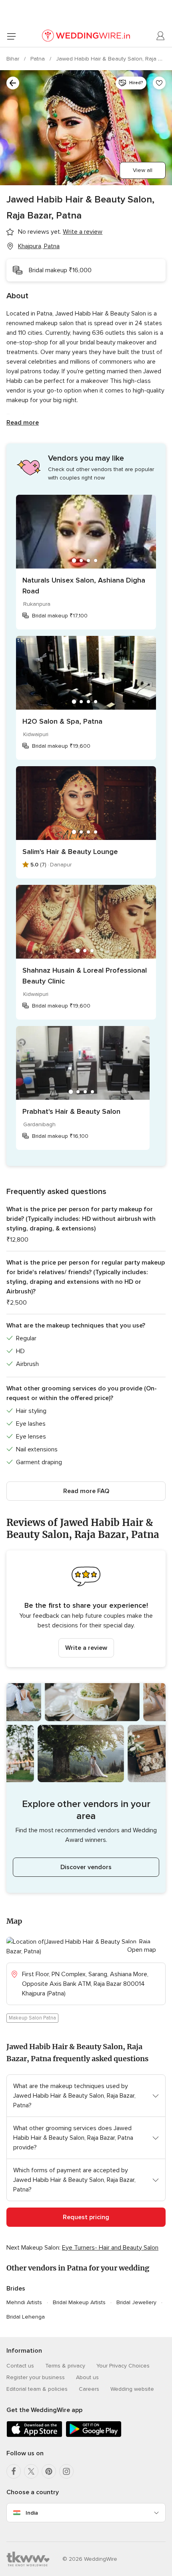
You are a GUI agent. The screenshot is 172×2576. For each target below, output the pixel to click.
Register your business (36, 2377)
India (32, 2513)
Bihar (14, 59)
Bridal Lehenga (26, 2317)
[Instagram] (66, 2471)
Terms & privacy (65, 2366)
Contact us (20, 2366)
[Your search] (13, 83)
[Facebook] (14, 2471)
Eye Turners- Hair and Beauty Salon (110, 2248)
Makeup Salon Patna (32, 2018)
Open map (142, 1950)
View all (143, 170)
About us (87, 2377)
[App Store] (34, 2435)
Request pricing (86, 2217)
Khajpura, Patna (39, 246)
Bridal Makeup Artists (79, 2302)
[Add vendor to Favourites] (159, 83)
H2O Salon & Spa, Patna (62, 721)
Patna (38, 59)
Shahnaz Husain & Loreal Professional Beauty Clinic (85, 976)
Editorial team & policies (37, 2389)
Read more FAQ (86, 1491)
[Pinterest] (49, 2471)
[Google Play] (94, 2435)
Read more (23, 423)
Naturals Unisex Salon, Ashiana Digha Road (84, 586)
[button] (86, 1609)
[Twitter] (31, 2471)
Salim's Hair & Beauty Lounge (70, 852)
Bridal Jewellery (136, 2302)
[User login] (161, 36)
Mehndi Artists (24, 2302)
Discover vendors (86, 1867)
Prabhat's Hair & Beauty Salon (71, 1111)
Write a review (86, 1648)
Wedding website (132, 2389)
